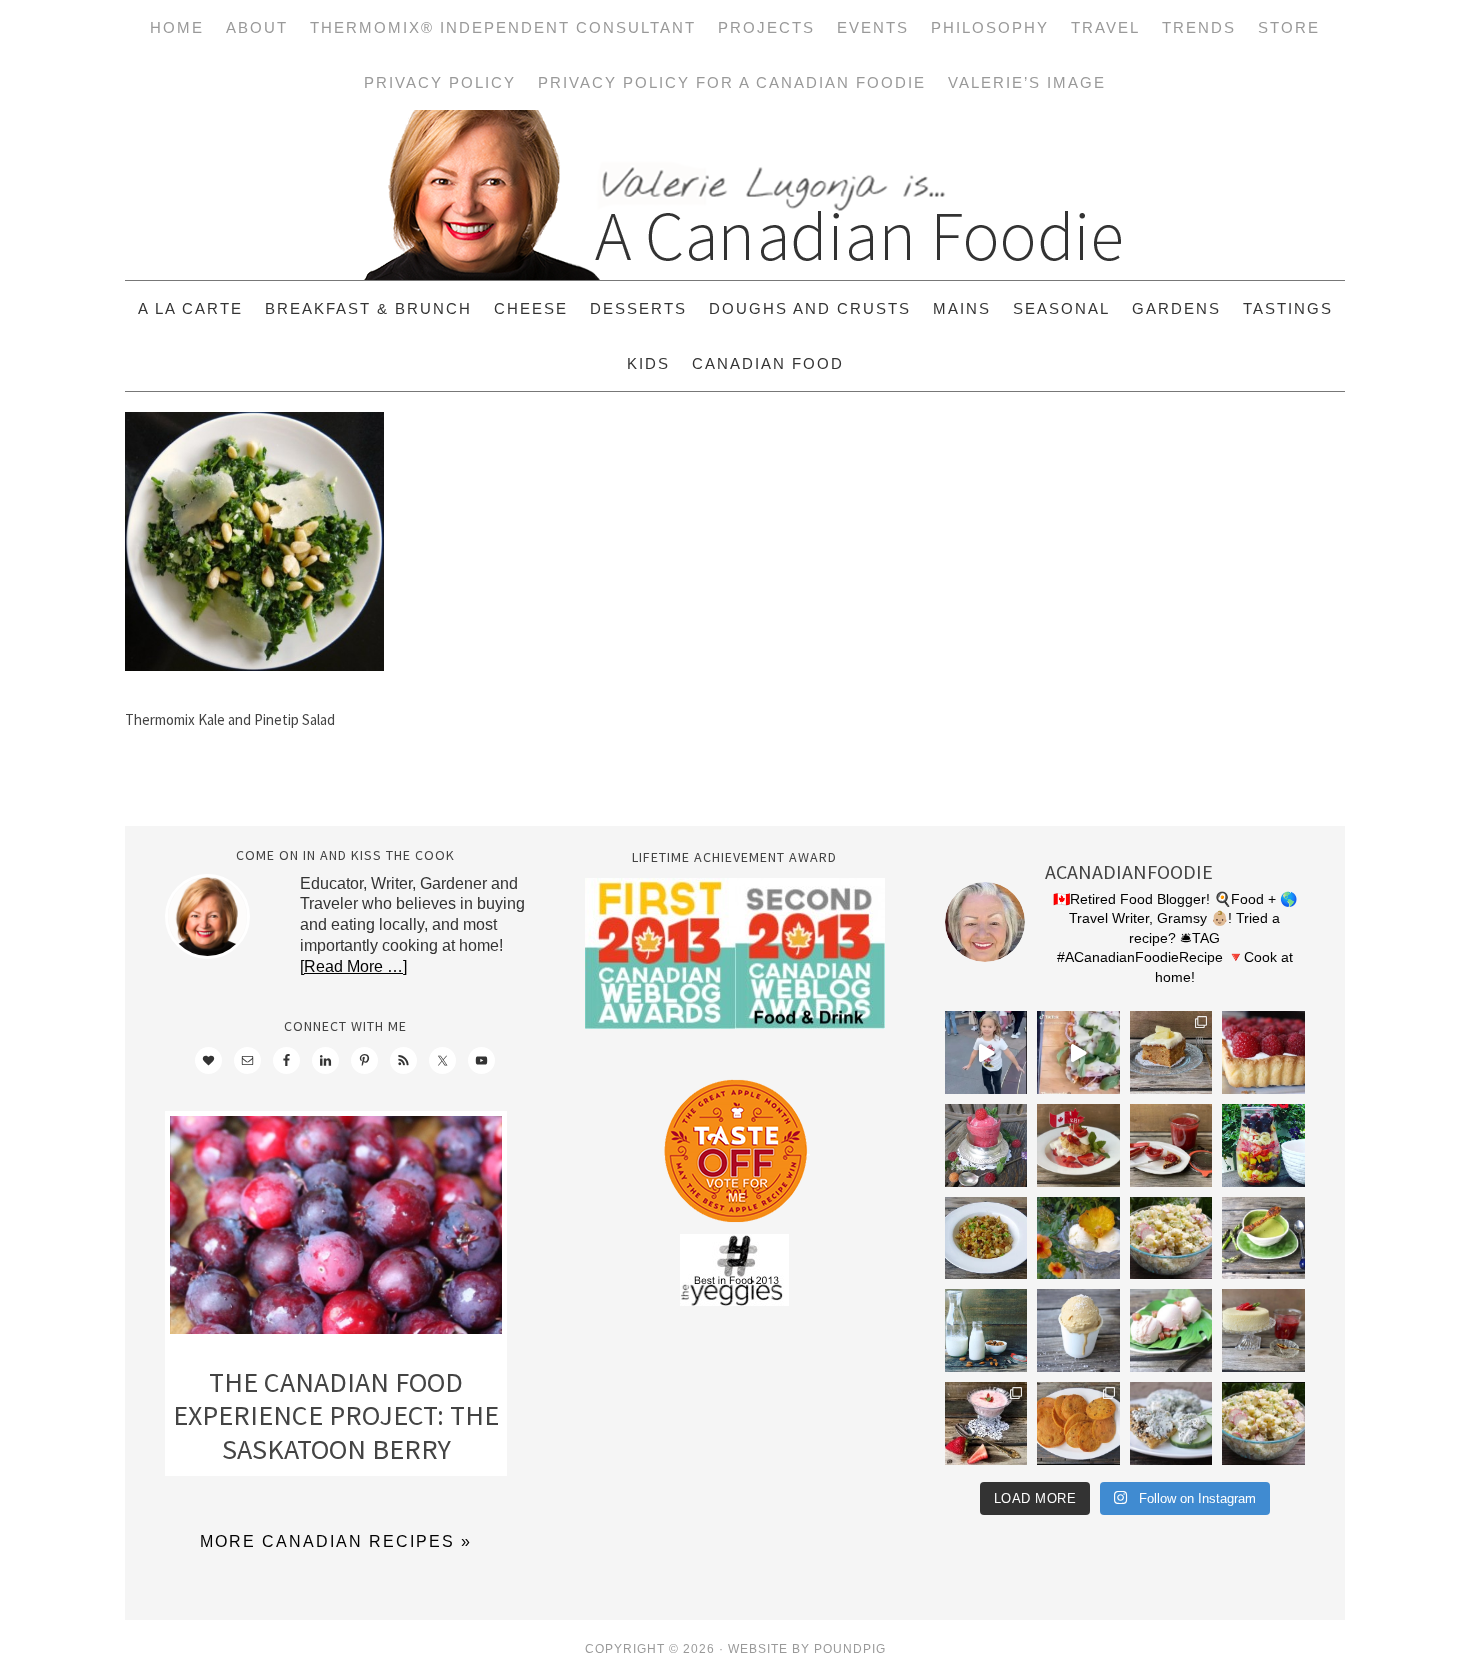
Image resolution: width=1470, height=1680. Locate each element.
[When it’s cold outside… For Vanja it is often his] (986, 1238)
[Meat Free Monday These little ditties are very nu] (1078, 1423)
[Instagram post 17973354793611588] (1078, 1052)
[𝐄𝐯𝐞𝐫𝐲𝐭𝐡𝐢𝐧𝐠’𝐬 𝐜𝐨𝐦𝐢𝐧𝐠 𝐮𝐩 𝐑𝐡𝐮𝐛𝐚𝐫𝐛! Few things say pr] (1171, 1330)
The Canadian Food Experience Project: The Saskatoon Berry (336, 1415)
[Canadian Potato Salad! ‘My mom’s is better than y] (1263, 1423)
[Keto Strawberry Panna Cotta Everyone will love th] (986, 1423)
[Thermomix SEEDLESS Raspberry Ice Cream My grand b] (986, 1145)
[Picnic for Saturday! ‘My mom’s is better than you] (1171, 1238)
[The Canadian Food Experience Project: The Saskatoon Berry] (336, 1230)
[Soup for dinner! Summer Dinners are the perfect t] (1263, 1238)
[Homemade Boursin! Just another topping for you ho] (1171, 1423)
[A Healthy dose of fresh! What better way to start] (986, 1330)
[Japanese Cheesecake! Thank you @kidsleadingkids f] (1263, 1330)
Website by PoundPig (807, 1649)
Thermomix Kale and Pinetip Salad (230, 719)
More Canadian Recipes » (336, 1541)
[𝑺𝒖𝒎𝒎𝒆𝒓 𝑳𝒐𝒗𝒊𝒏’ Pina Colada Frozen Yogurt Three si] (1078, 1238)
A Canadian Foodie (735, 195)
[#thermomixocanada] (1078, 1145)
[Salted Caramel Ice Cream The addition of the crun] (1078, 1330)
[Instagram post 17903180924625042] (986, 1052)
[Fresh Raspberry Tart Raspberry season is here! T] (1263, 1052)
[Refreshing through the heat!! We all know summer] (1263, 1145)
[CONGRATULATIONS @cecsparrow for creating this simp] (1171, 1052)
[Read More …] (353, 966)
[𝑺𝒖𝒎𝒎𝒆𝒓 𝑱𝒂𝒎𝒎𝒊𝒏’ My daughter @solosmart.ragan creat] (1171, 1145)
